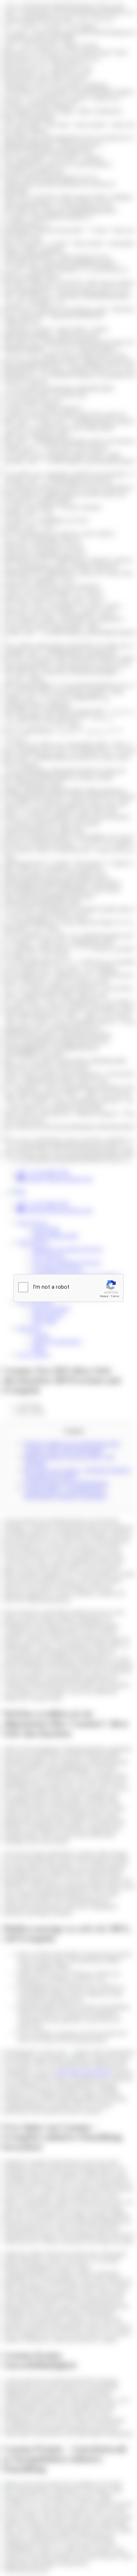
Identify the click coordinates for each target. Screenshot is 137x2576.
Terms (115, 1296)
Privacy (104, 1296)
